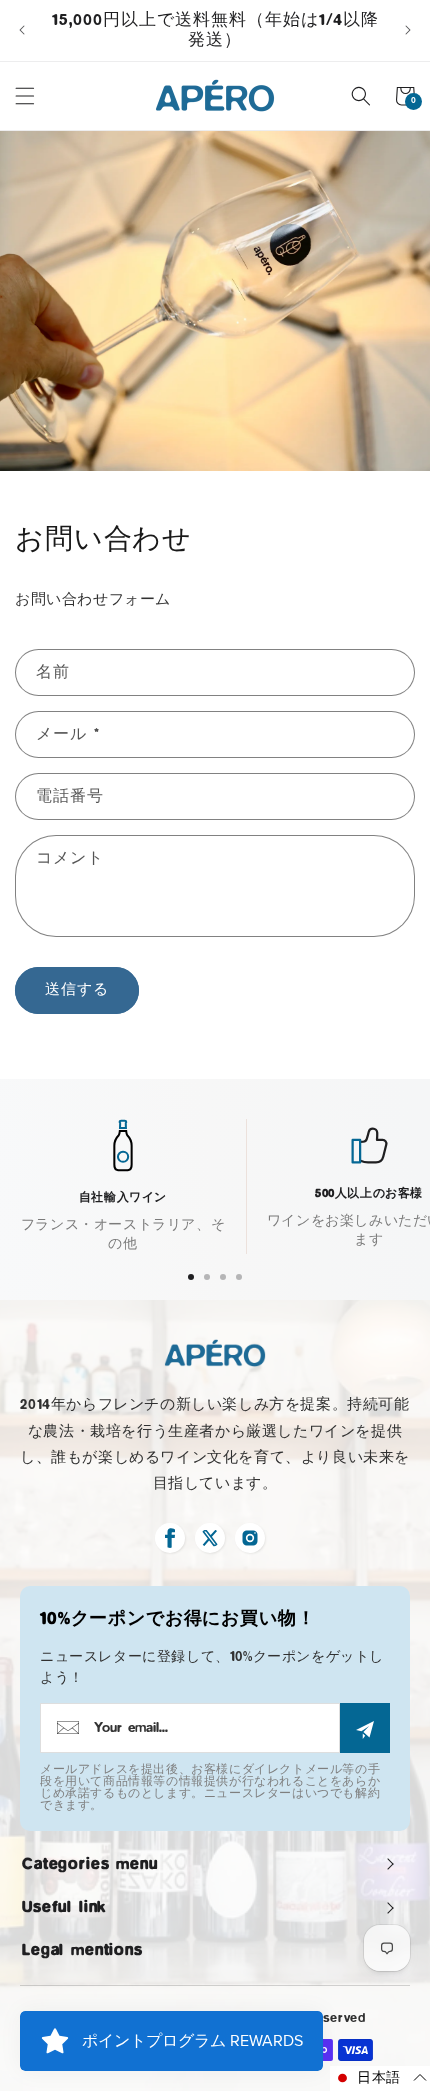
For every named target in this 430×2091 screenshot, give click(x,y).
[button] (25, 96)
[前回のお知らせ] (22, 30)
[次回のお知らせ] (408, 30)
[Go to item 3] (223, 1277)
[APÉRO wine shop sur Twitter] (210, 1538)
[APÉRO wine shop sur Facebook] (170, 1538)
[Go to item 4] (239, 1277)
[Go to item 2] (207, 1277)
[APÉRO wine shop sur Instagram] (250, 1538)
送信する (77, 989)
